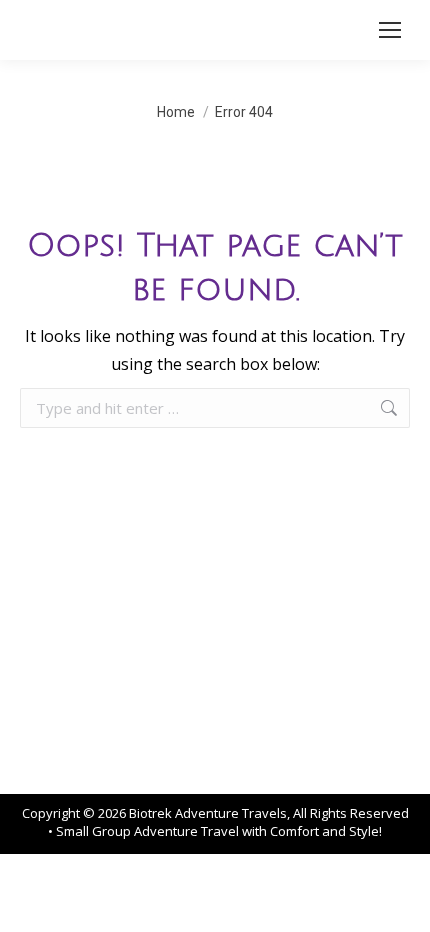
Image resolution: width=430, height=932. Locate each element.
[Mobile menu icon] (390, 30)
